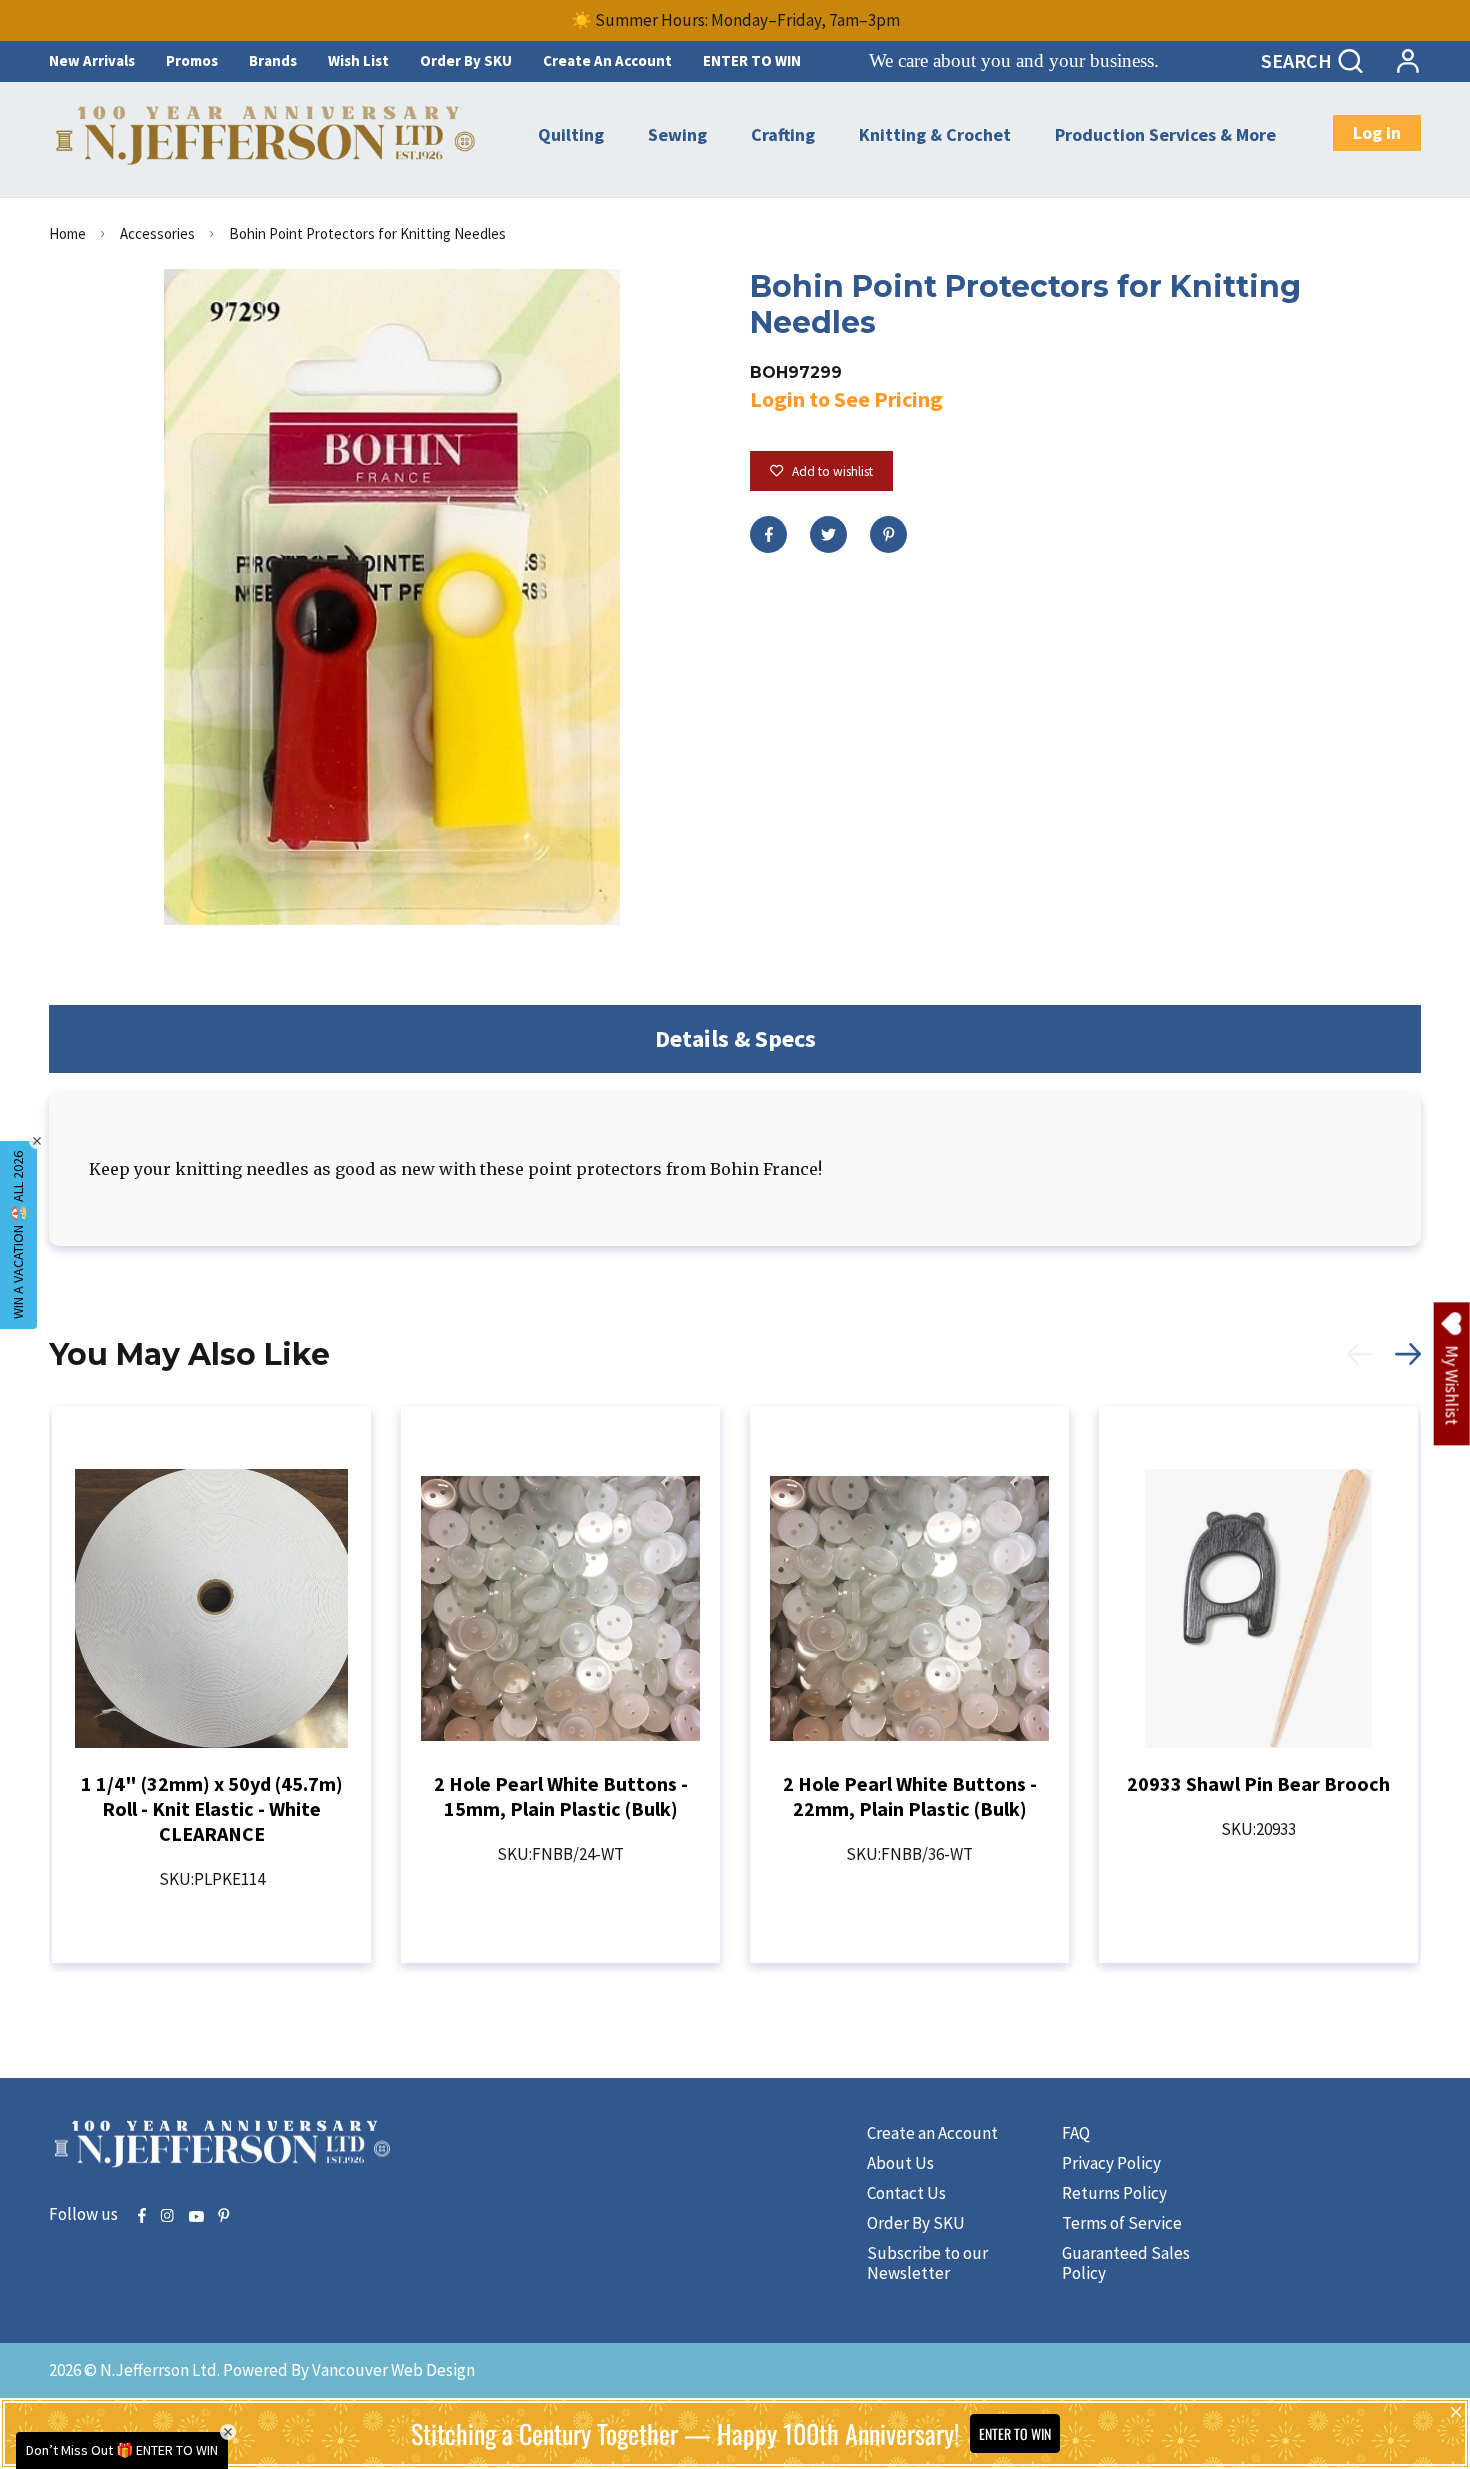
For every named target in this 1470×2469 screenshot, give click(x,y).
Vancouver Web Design (393, 2370)
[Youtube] (196, 2217)
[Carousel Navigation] (1373, 1365)
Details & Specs (735, 1038)
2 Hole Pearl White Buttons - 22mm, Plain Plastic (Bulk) (910, 1796)
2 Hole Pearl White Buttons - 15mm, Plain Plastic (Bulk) (561, 1796)
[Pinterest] (888, 534)
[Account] (1407, 61)
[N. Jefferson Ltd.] (267, 136)
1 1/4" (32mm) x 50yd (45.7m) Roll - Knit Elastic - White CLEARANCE (212, 1808)
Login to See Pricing (846, 399)
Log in (1377, 132)
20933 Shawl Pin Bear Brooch (1258, 1783)
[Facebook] (768, 534)
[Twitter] (828, 534)
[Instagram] (167, 2217)
